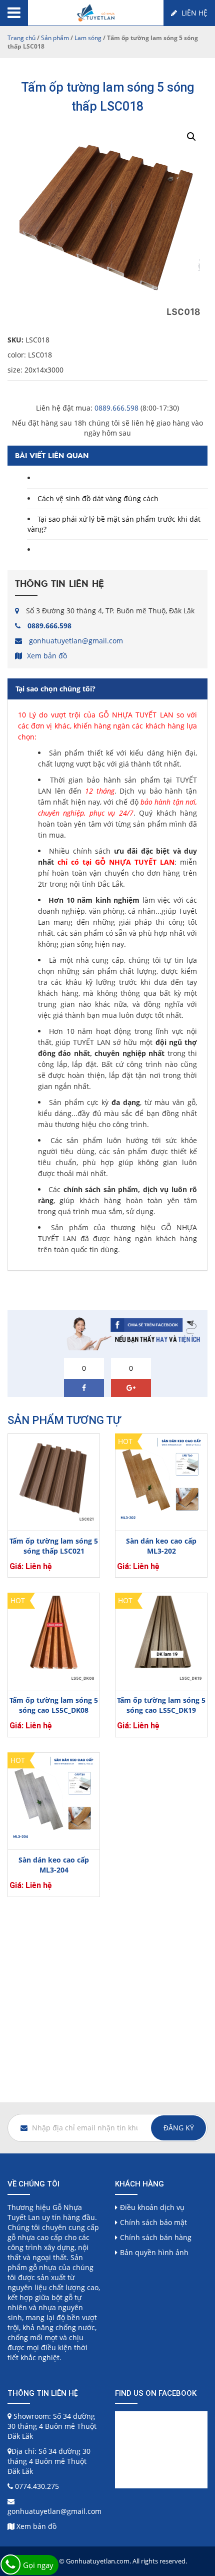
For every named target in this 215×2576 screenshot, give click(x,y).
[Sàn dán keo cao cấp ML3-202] (161, 1480)
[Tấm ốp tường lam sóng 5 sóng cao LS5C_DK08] (54, 1639)
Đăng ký (179, 2128)
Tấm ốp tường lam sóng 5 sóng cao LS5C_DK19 (161, 1705)
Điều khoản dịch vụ (152, 2207)
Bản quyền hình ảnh (154, 2252)
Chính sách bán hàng (156, 2237)
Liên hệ (193, 13)
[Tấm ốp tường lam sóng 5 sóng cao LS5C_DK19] (161, 1639)
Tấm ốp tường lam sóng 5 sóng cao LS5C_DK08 (54, 1705)
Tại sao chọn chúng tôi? (55, 689)
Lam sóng (88, 38)
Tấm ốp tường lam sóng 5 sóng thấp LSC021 (54, 1546)
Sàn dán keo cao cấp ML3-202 (161, 1546)
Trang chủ (21, 38)
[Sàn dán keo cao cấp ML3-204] (54, 1799)
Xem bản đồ (47, 656)
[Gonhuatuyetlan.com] (96, 12)
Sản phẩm (55, 38)
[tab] (107, 689)
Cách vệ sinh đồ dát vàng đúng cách (98, 498)
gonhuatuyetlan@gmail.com (76, 641)
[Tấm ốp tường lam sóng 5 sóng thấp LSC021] (54, 1480)
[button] (191, 137)
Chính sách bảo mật (153, 2222)
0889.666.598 (116, 408)
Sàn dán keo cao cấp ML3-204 (54, 1865)
